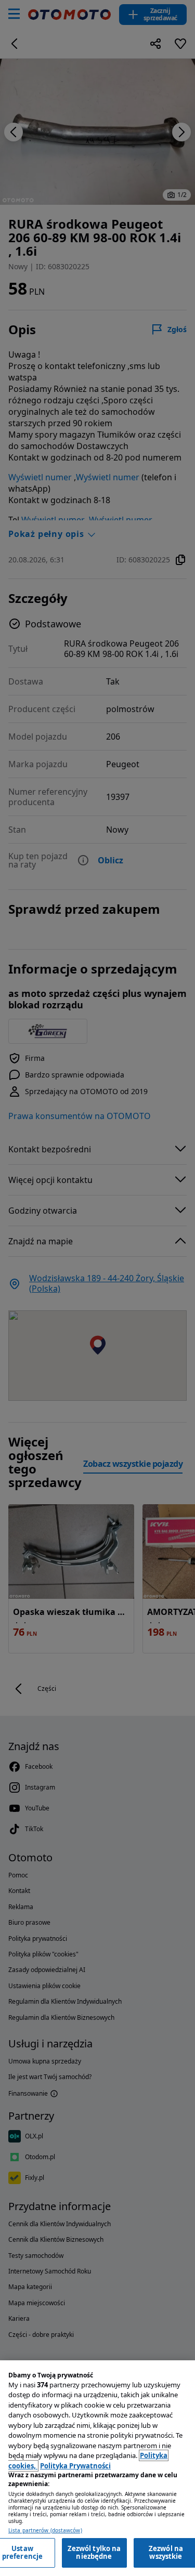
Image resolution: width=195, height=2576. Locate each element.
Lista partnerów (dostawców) (45, 2531)
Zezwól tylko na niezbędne (94, 2553)
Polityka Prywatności (75, 2466)
